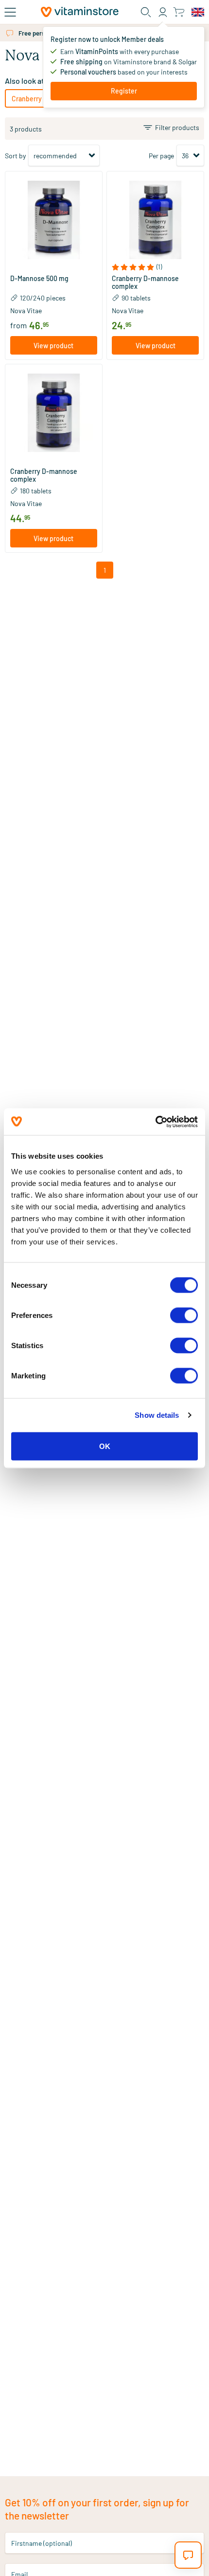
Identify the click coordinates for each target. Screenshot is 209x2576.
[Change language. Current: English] (198, 12)
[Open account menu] (163, 12)
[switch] (184, 1315)
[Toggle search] (146, 12)
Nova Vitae (26, 310)
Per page (161, 156)
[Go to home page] (80, 12)
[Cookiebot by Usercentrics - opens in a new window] (155, 1122)
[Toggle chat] (188, 2555)
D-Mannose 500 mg (39, 279)
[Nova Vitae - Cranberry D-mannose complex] (155, 220)
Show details (157, 1415)
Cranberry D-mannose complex (145, 282)
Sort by (15, 156)
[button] (54, 267)
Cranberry (27, 99)
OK (105, 1446)
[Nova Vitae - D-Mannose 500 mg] (54, 220)
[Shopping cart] (179, 12)
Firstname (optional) (42, 2543)
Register (124, 91)
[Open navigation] (10, 12)
